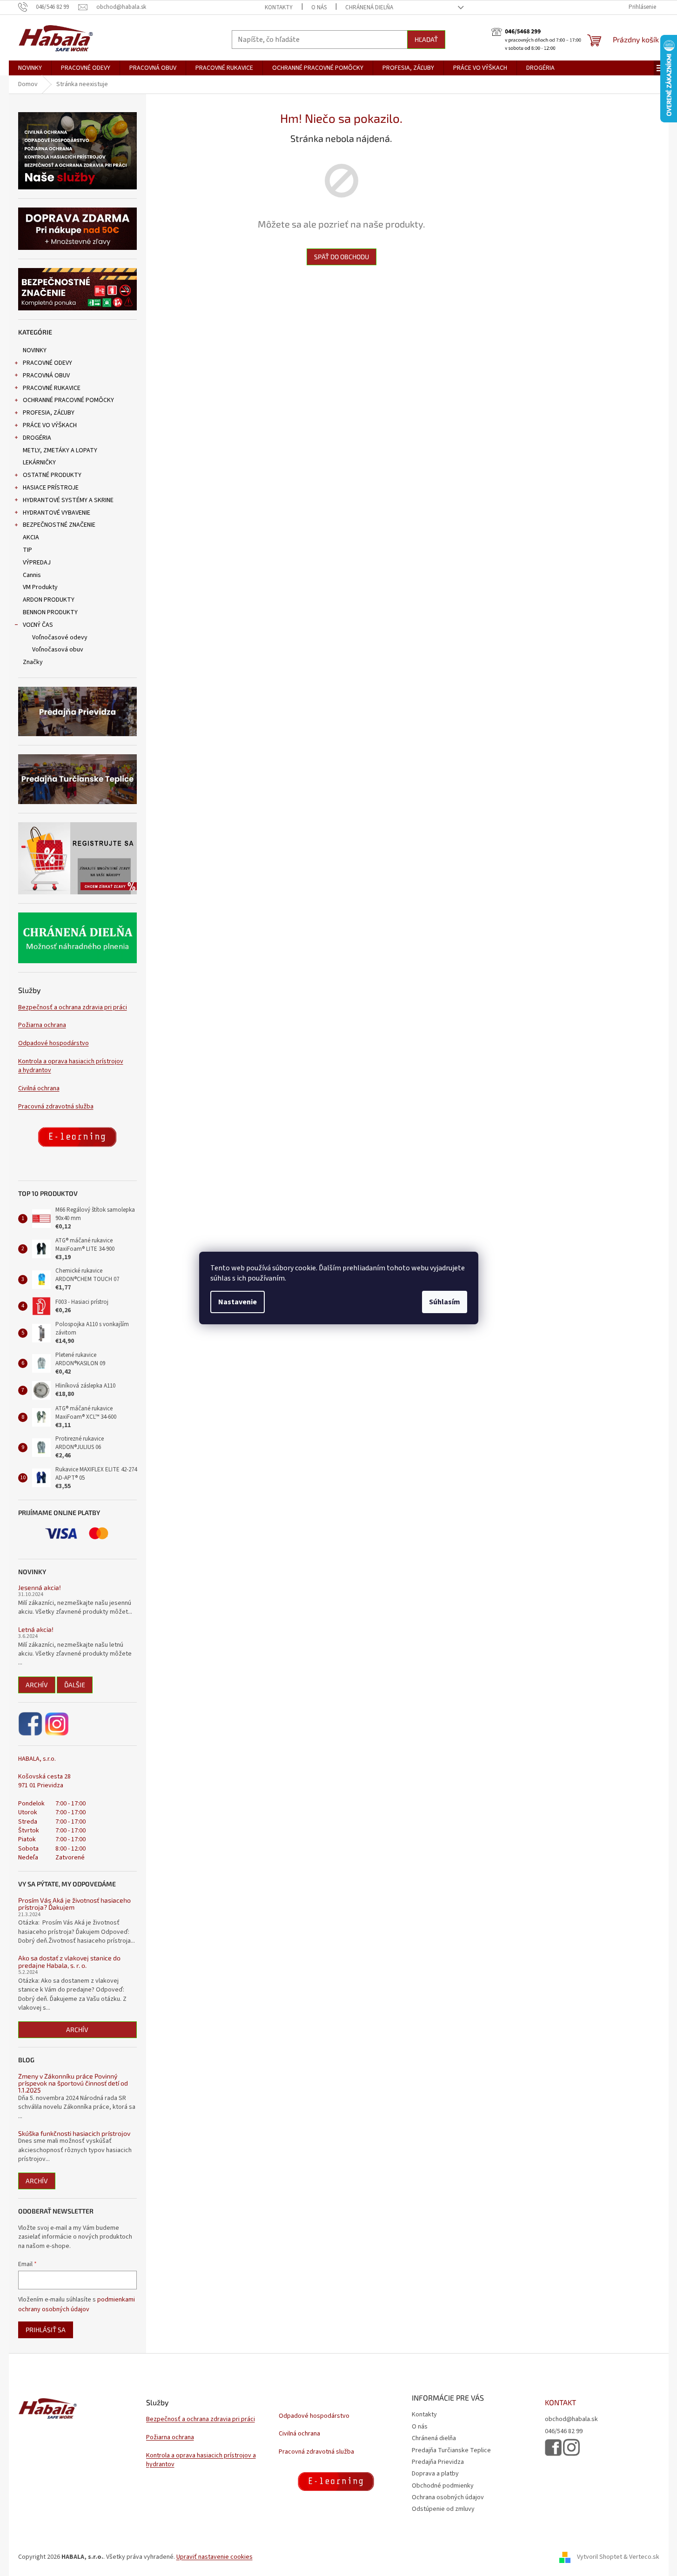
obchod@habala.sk (571, 2419)
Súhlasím (445, 1302)
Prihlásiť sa (46, 2330)
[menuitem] (30, 68)
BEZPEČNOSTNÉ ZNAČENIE (59, 525)
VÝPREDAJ (37, 563)
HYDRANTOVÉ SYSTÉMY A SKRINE (68, 500)
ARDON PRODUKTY (49, 600)
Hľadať (426, 39)
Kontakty (279, 7)
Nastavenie (238, 1302)
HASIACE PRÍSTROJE (51, 488)
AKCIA (31, 537)
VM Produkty (40, 587)
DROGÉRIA (37, 438)
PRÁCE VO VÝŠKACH (50, 425)
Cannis (32, 575)
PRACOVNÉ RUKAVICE (52, 388)
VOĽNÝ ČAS (38, 625)
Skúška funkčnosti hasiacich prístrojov (74, 2133)
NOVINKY (35, 350)
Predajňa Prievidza (438, 2462)
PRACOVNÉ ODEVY (47, 363)
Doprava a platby (435, 2474)
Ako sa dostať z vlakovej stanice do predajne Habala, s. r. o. (69, 1962)
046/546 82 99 (564, 2432)
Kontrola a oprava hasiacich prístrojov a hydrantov (71, 1066)
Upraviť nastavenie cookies (214, 2557)
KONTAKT (560, 2402)
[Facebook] (31, 1724)
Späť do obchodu (342, 257)
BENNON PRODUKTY (50, 612)
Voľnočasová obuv (58, 650)
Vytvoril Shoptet (600, 2557)
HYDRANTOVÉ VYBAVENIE (57, 513)
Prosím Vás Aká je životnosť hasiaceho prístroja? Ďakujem (74, 1904)
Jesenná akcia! (40, 1587)
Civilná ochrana (39, 1089)
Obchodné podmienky (443, 2486)
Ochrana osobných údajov (448, 2497)
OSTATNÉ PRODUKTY (52, 475)
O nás (319, 7)
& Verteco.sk (641, 2557)
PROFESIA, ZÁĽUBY (49, 413)
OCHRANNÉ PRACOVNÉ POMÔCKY (68, 400)
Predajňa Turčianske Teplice (451, 2450)
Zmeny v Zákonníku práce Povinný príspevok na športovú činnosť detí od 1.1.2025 (73, 2083)
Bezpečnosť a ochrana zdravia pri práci (73, 1008)
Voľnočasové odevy (60, 637)
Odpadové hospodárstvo (54, 1043)
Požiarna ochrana (42, 1025)
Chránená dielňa (369, 7)
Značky (33, 662)
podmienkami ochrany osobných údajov (77, 2304)
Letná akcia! (36, 1629)
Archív (37, 1685)
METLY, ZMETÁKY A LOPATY (60, 450)
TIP (27, 550)
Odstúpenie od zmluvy (443, 2509)
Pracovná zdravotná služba (56, 1107)
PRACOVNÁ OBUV (46, 376)
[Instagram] (57, 1724)
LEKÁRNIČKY (39, 463)
